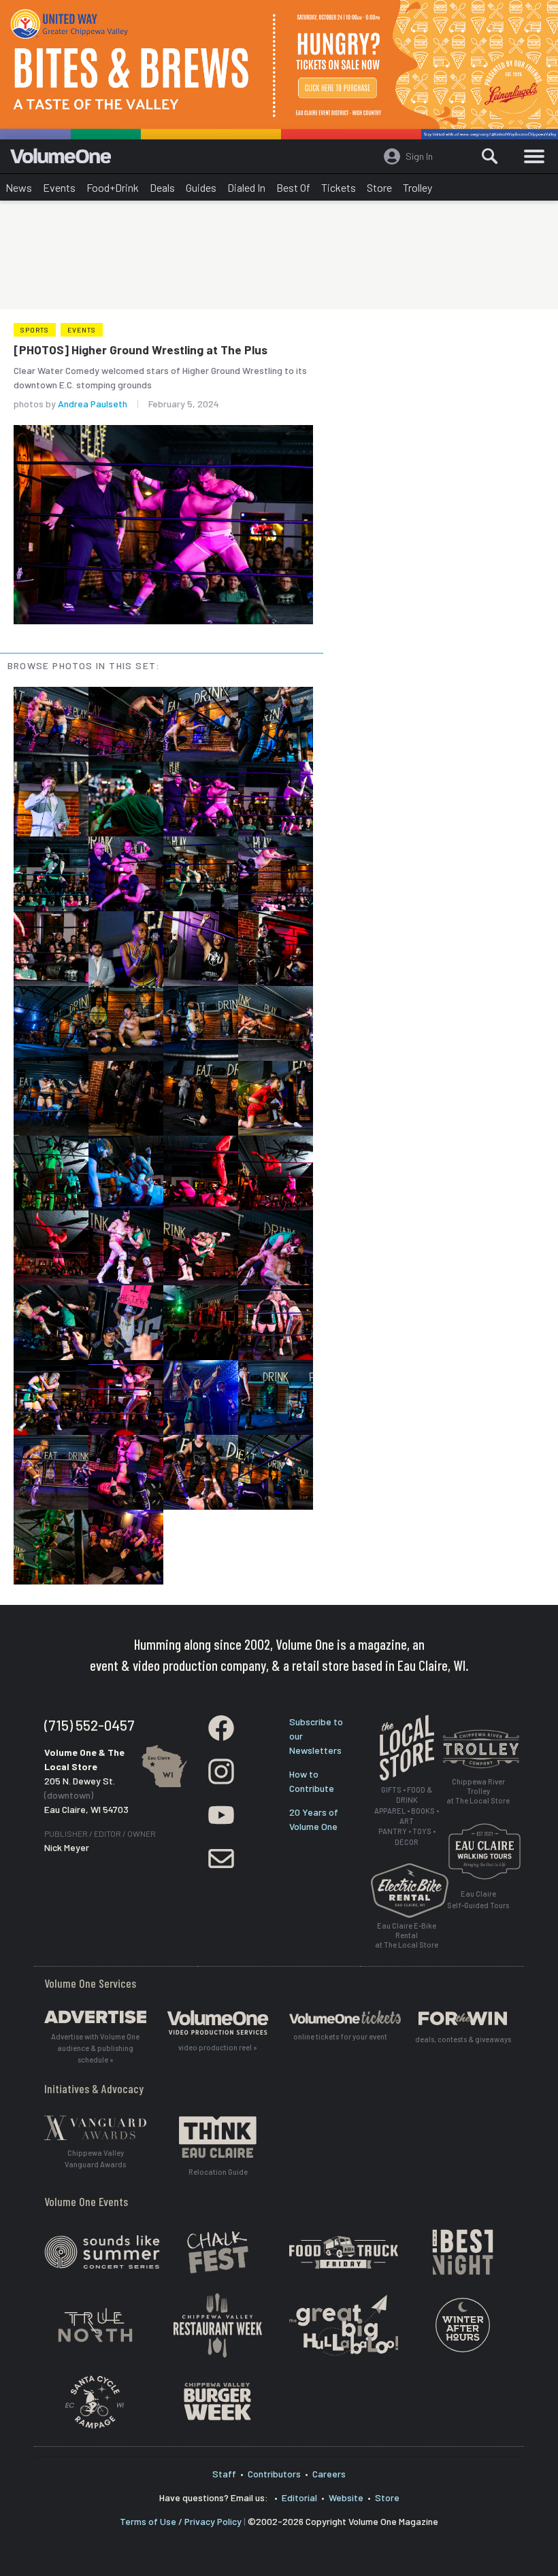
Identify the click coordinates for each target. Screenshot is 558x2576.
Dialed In (246, 187)
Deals (162, 187)
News (19, 187)
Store (379, 187)
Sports (35, 330)
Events (59, 187)
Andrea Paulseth (93, 404)
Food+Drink (113, 187)
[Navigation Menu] (534, 156)
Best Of (293, 187)
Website (346, 2497)
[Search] (490, 156)
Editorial (299, 2497)
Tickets (339, 187)
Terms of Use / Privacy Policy (181, 2521)
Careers (329, 2474)
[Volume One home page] (66, 159)
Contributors (274, 2474)
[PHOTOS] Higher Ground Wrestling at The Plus (141, 350)
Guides (201, 187)
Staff (224, 2474)
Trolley (417, 187)
